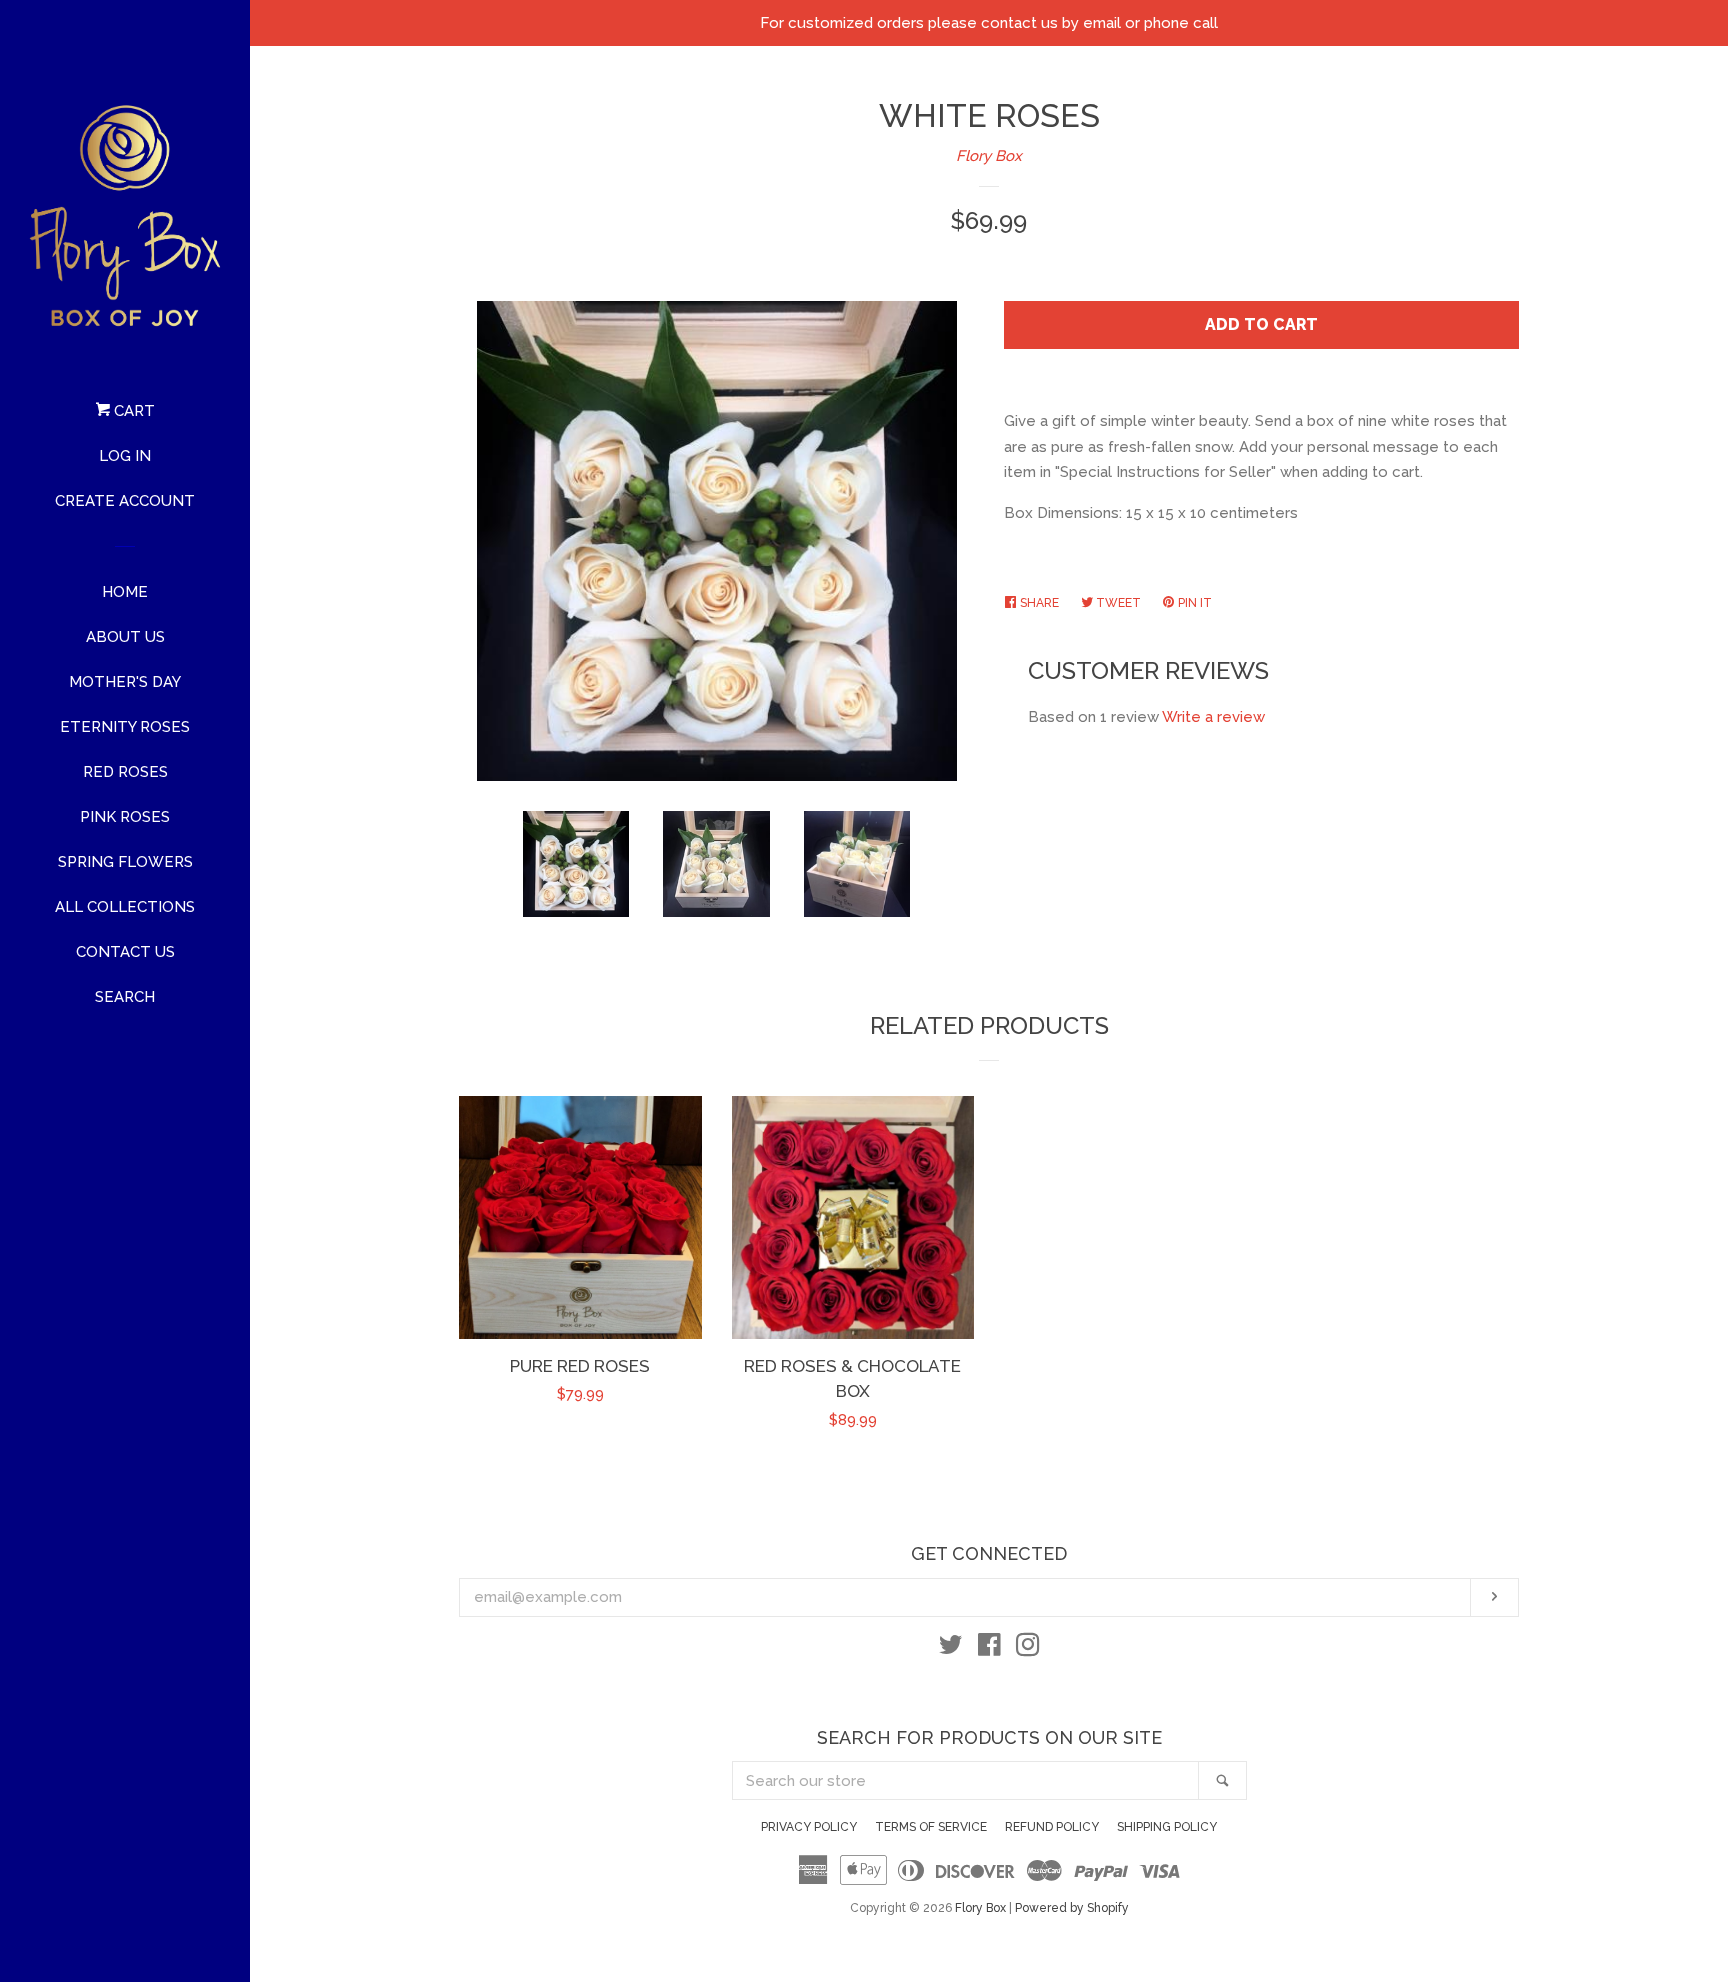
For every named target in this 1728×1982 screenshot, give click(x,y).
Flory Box (989, 156)
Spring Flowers (125, 862)
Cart (132, 411)
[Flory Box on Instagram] (1028, 1649)
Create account (125, 501)
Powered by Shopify (1072, 1908)
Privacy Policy (809, 1827)
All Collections (125, 907)
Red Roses (125, 772)
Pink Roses (125, 817)
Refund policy (1052, 1827)
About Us (125, 637)
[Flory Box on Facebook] (989, 1649)
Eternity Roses (125, 727)
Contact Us (125, 952)
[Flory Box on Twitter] (951, 1649)
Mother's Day (125, 682)
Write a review (1213, 717)
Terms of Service (931, 1827)
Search (125, 997)
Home (125, 592)
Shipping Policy (1167, 1827)
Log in (125, 456)
